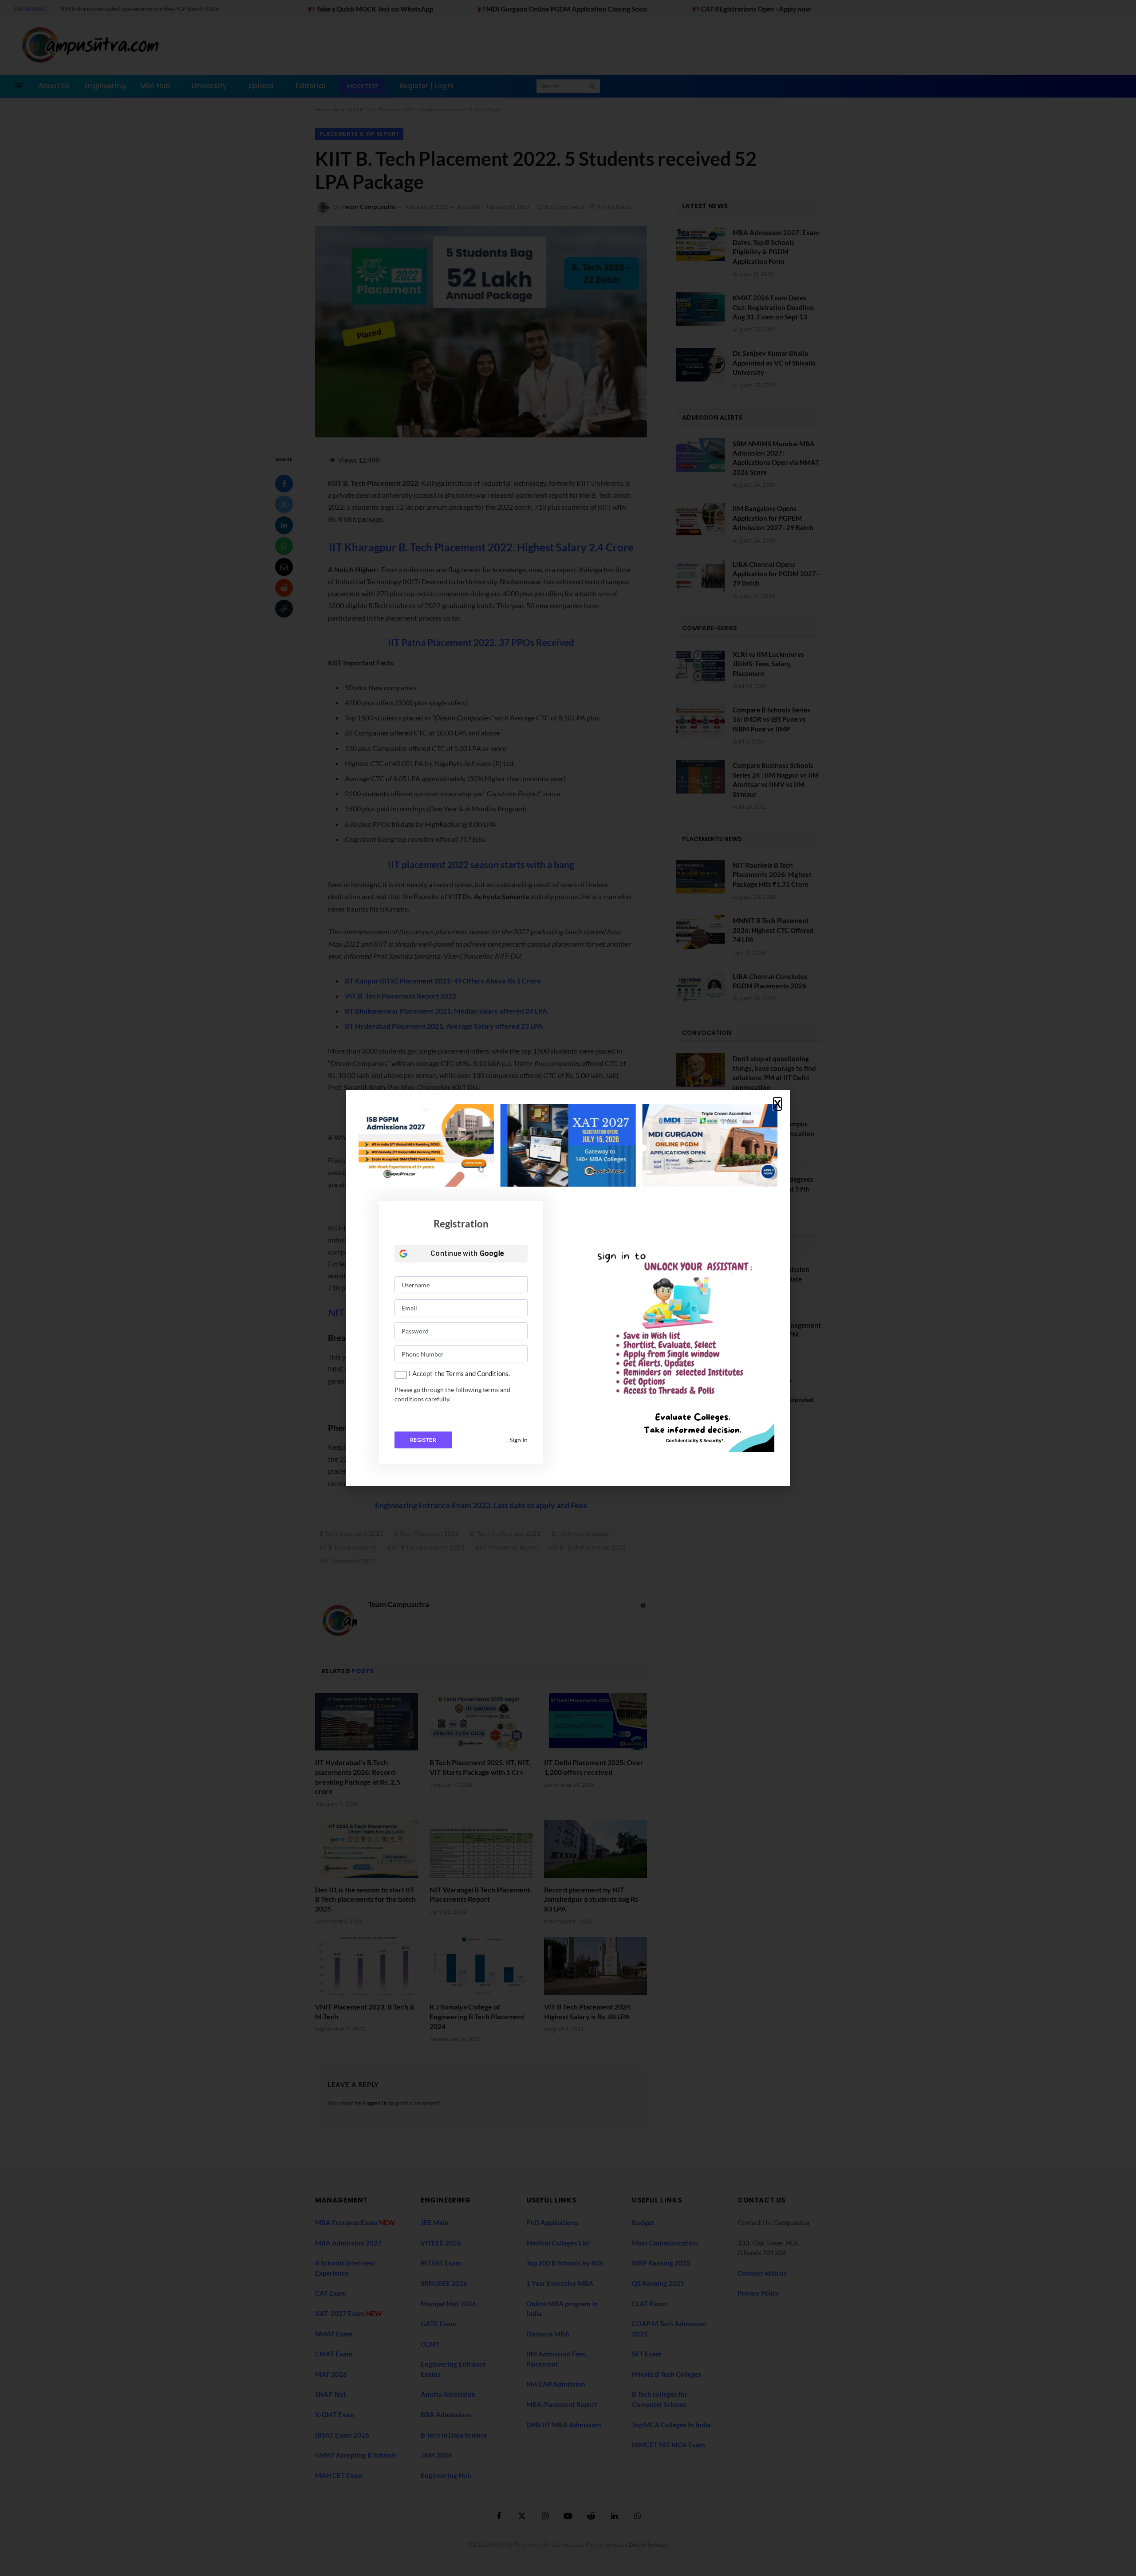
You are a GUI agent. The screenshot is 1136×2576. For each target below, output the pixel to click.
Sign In (519, 1440)
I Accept (421, 1373)
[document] (568, 1288)
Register (423, 1440)
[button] (777, 1104)
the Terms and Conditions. (472, 1373)
